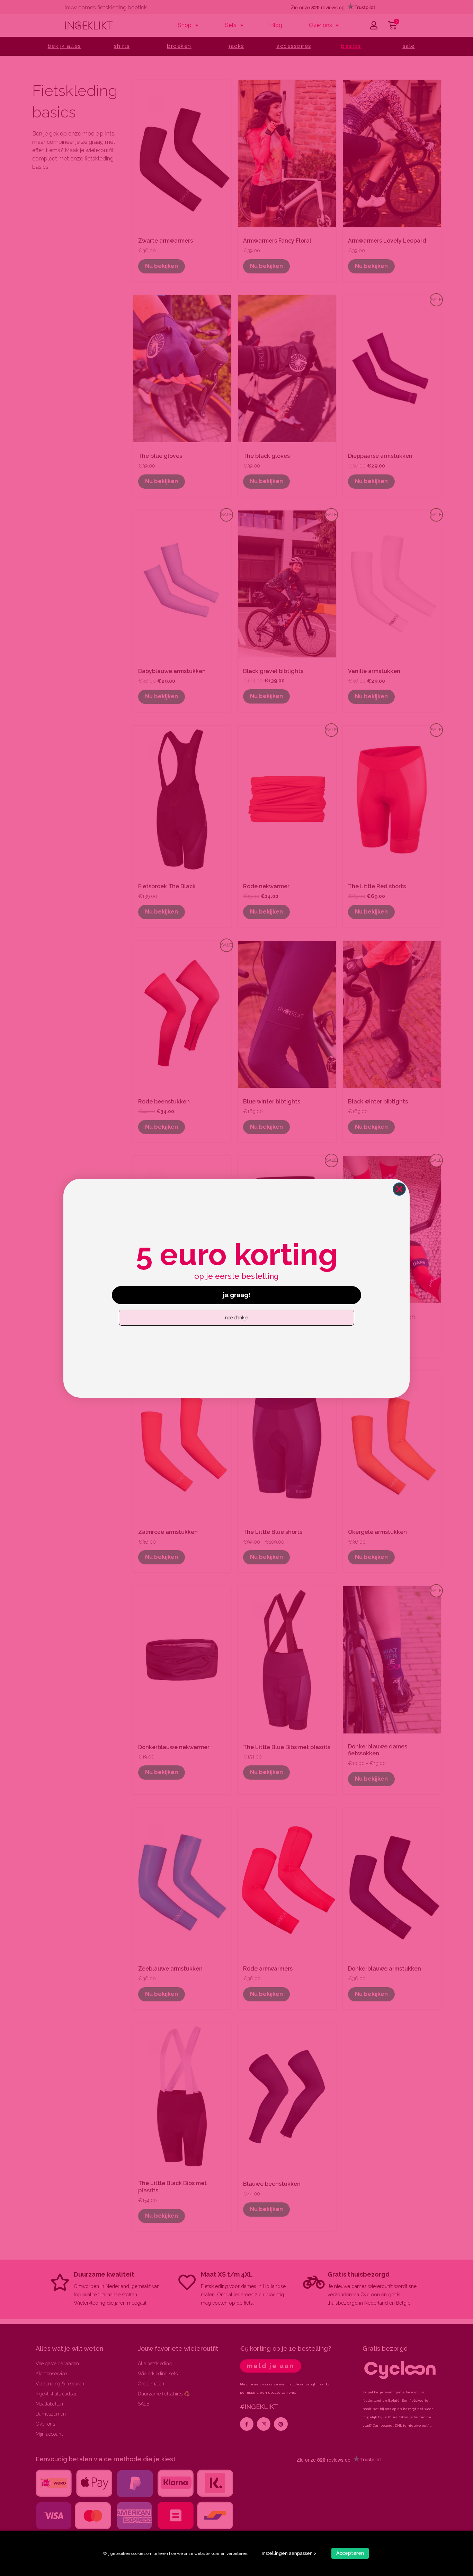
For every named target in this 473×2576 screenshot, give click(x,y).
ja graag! (237, 1295)
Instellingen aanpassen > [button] (289, 2553)
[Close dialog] (399, 1189)
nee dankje (237, 1318)
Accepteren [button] (350, 2553)
